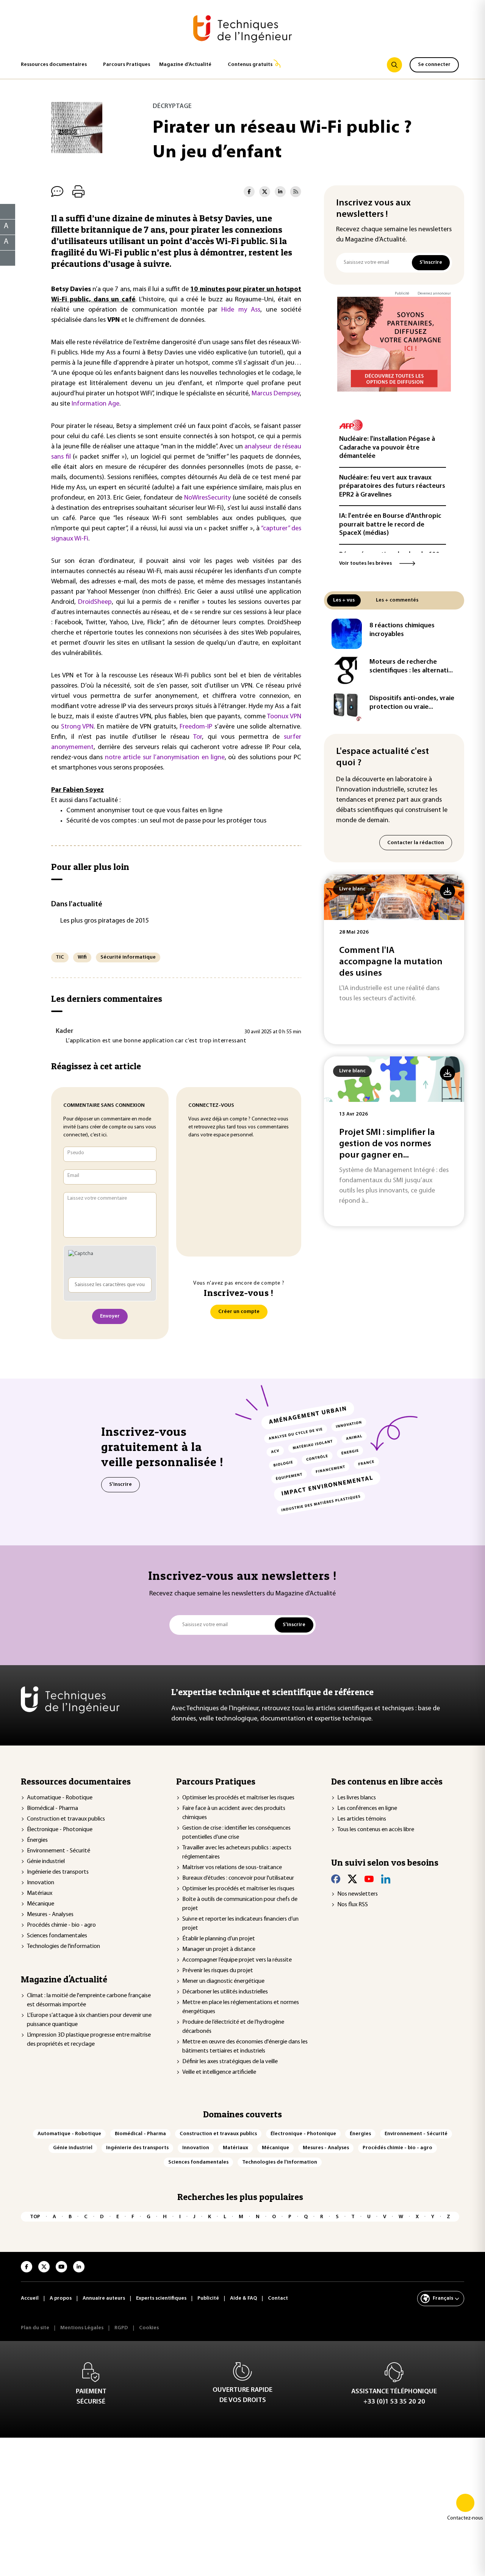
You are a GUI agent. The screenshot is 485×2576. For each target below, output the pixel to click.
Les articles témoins (362, 1819)
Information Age (95, 404)
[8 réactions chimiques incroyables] (347, 634)
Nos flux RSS (353, 1905)
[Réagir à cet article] (3, 256)
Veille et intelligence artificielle (219, 2072)
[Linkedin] (386, 1879)
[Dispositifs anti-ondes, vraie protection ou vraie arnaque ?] (347, 707)
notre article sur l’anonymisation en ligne (165, 758)
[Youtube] (369, 1879)
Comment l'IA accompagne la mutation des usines (391, 962)
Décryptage (172, 106)
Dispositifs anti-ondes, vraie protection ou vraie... (412, 703)
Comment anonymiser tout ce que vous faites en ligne (144, 811)
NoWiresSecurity (207, 498)
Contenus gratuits (250, 65)
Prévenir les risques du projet (218, 1971)
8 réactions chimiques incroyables (402, 630)
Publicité (402, 294)
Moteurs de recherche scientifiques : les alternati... (411, 667)
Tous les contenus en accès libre (376, 1830)
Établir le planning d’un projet (219, 1939)
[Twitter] (352, 1879)
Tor (198, 737)
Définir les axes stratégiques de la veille (230, 2062)
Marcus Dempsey (276, 394)
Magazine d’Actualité (185, 65)
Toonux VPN (284, 717)
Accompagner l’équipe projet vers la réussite (237, 1960)
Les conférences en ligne (367, 1808)
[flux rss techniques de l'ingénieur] (296, 192)
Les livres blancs (357, 1798)
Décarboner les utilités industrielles (225, 1992)
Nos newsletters (357, 1894)
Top (35, 2217)
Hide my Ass (241, 310)
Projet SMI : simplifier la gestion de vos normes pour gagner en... (387, 1144)
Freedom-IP (196, 727)
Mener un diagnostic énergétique (223, 1981)
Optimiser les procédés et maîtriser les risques (238, 1798)
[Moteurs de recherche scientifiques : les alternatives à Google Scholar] (347, 670)
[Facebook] (336, 1879)
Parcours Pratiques (127, 65)
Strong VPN (77, 727)
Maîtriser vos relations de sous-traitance (232, 1868)
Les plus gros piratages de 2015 (105, 921)
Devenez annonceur (434, 294)
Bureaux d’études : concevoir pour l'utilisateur (238, 1878)
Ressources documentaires (54, 65)
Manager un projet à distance (219, 1949)
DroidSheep (95, 602)
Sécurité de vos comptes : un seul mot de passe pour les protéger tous (166, 821)
